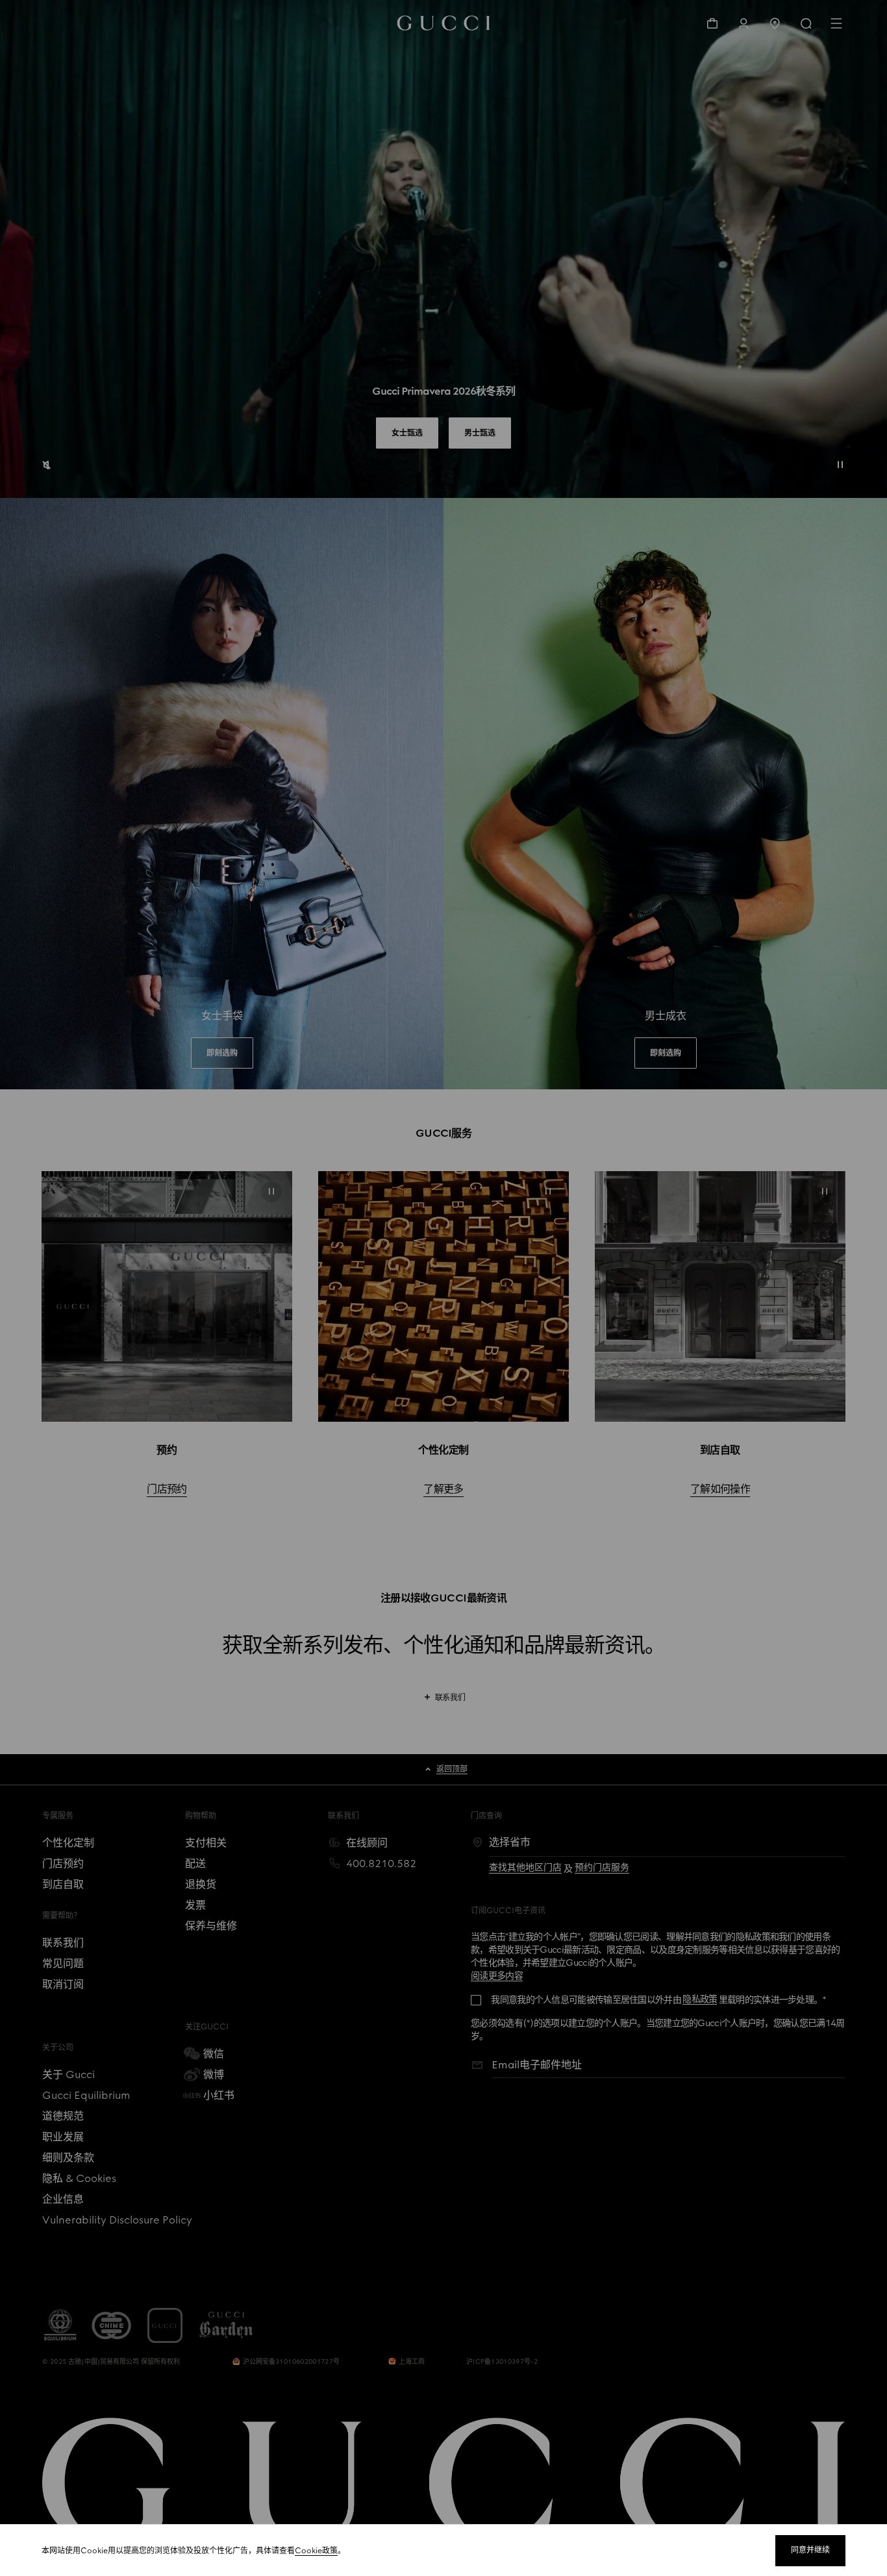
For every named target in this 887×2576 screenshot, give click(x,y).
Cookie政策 (316, 2551)
